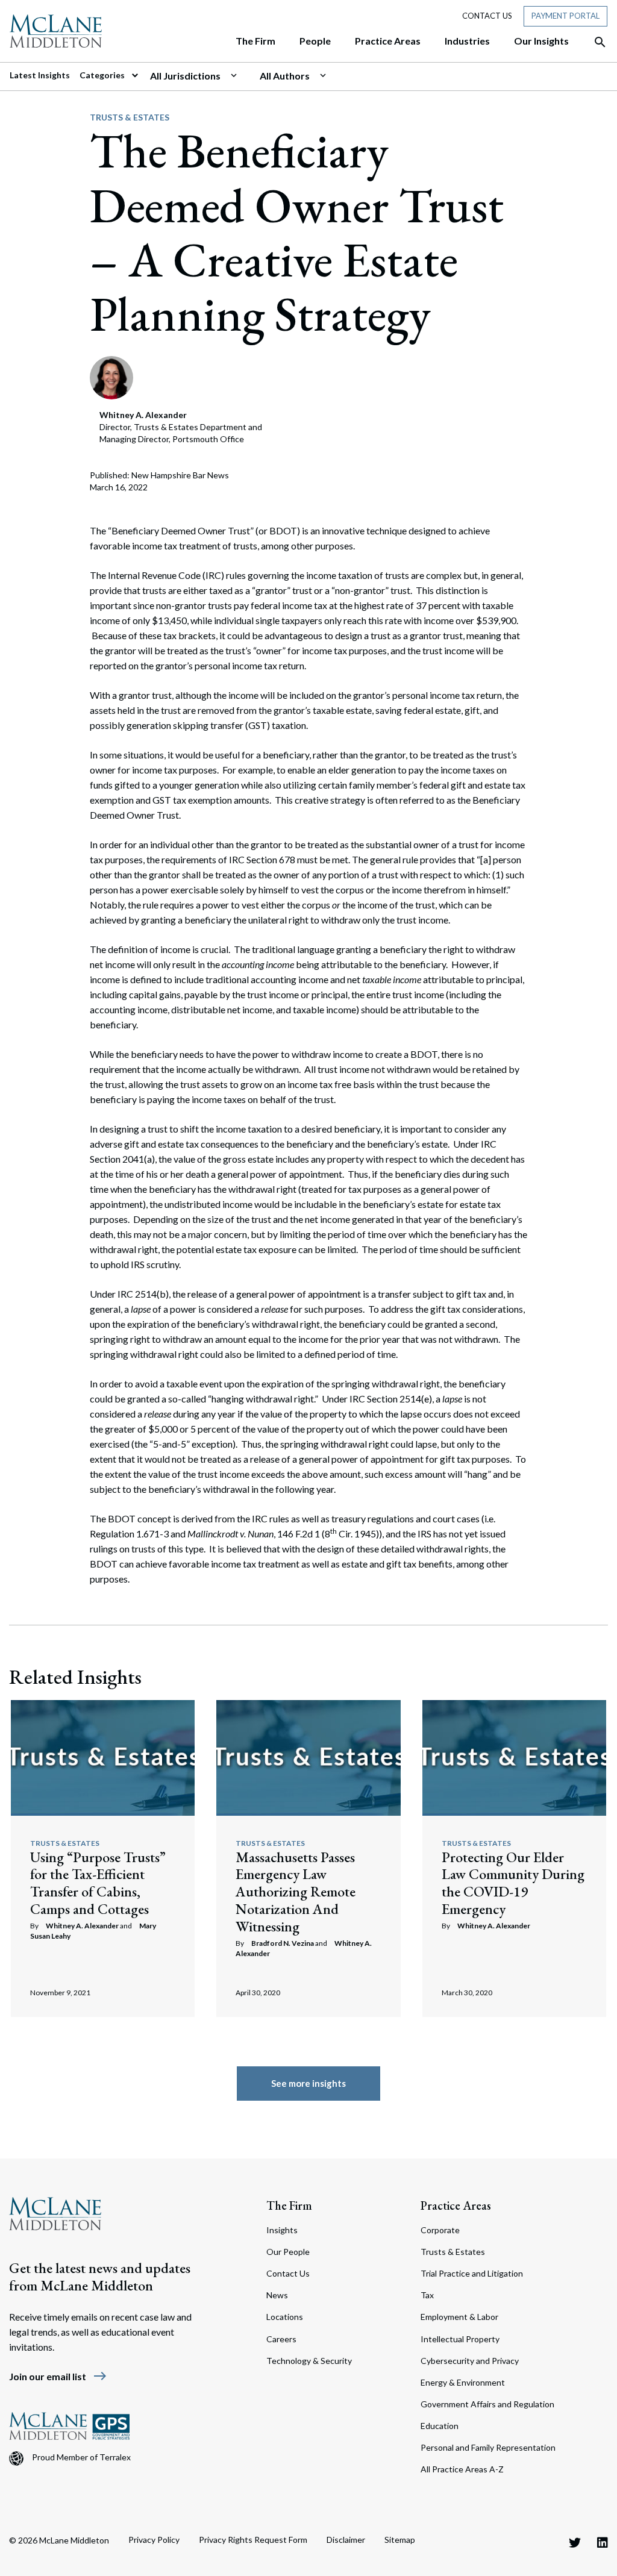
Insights (282, 2230)
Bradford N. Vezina (283, 1943)
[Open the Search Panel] (594, 42)
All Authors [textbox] (285, 76)
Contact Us (487, 16)
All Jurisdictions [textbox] (185, 76)
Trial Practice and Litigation (472, 2273)
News (277, 2295)
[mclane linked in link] (603, 2542)
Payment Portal (565, 16)
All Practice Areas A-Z (462, 2469)
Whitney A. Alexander (82, 1926)
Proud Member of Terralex (81, 2457)
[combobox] (200, 76)
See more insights (308, 2083)
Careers (281, 2339)
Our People (288, 2252)
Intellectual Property (460, 2339)
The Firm (289, 2206)
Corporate (440, 2230)
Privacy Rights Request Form (253, 2540)
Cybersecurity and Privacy (470, 2361)
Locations (285, 2317)
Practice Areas (456, 2206)
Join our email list (58, 2376)
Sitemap (400, 2540)
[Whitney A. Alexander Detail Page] (111, 376)
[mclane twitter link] (575, 2542)
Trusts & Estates (130, 117)
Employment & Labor (459, 2317)
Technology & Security (309, 2361)
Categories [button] (103, 75)
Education (440, 2426)
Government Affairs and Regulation (487, 2404)
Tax (427, 2295)
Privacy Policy (154, 2540)
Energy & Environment (463, 2382)
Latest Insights (40, 75)
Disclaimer (346, 2540)
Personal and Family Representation (488, 2447)
